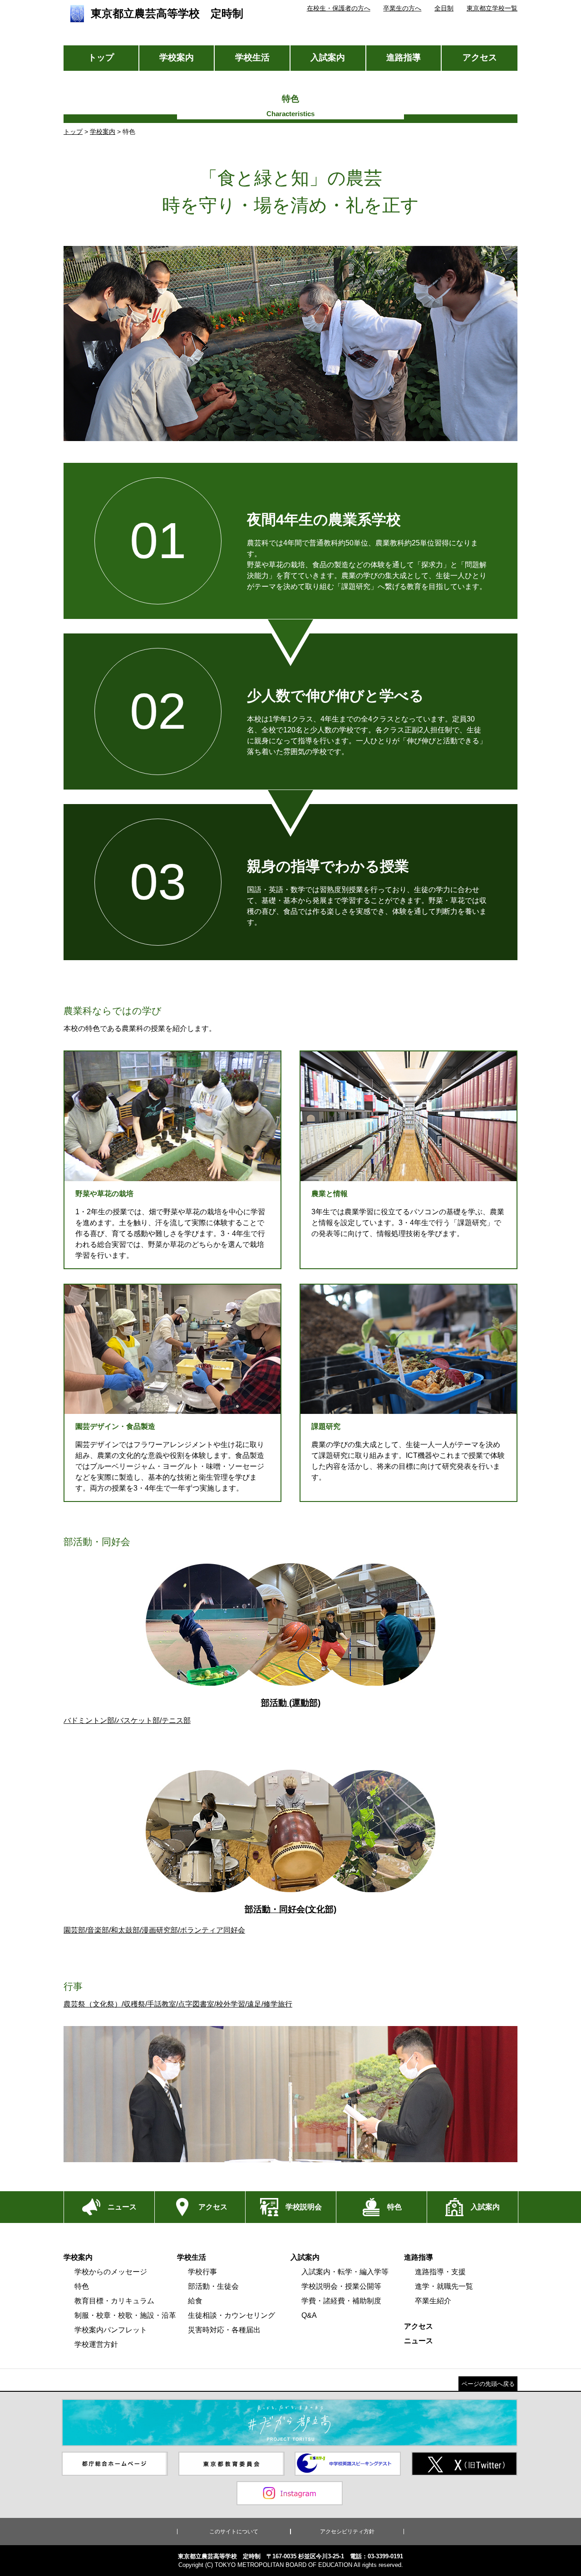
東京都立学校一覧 (492, 8)
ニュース (419, 2341)
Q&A (309, 2315)
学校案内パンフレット (111, 2330)
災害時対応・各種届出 (224, 2330)
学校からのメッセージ (111, 2272)
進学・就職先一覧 (444, 2286)
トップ (101, 57)
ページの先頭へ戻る (488, 2384)
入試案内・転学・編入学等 (345, 2272)
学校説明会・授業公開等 (341, 2286)
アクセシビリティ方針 (347, 2532)
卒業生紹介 (433, 2301)
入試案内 (328, 57)
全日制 (444, 8)
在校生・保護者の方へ (339, 8)
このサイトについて (234, 2532)
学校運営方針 (96, 2344)
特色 (82, 2286)
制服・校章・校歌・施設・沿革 (125, 2315)
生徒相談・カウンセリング (231, 2315)
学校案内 (177, 57)
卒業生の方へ (402, 8)
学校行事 (202, 2272)
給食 (195, 2301)
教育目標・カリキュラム (114, 2301)
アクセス (480, 57)
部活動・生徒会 (213, 2286)
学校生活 (252, 57)
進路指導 (404, 57)
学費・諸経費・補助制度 (341, 2301)
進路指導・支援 (440, 2272)
